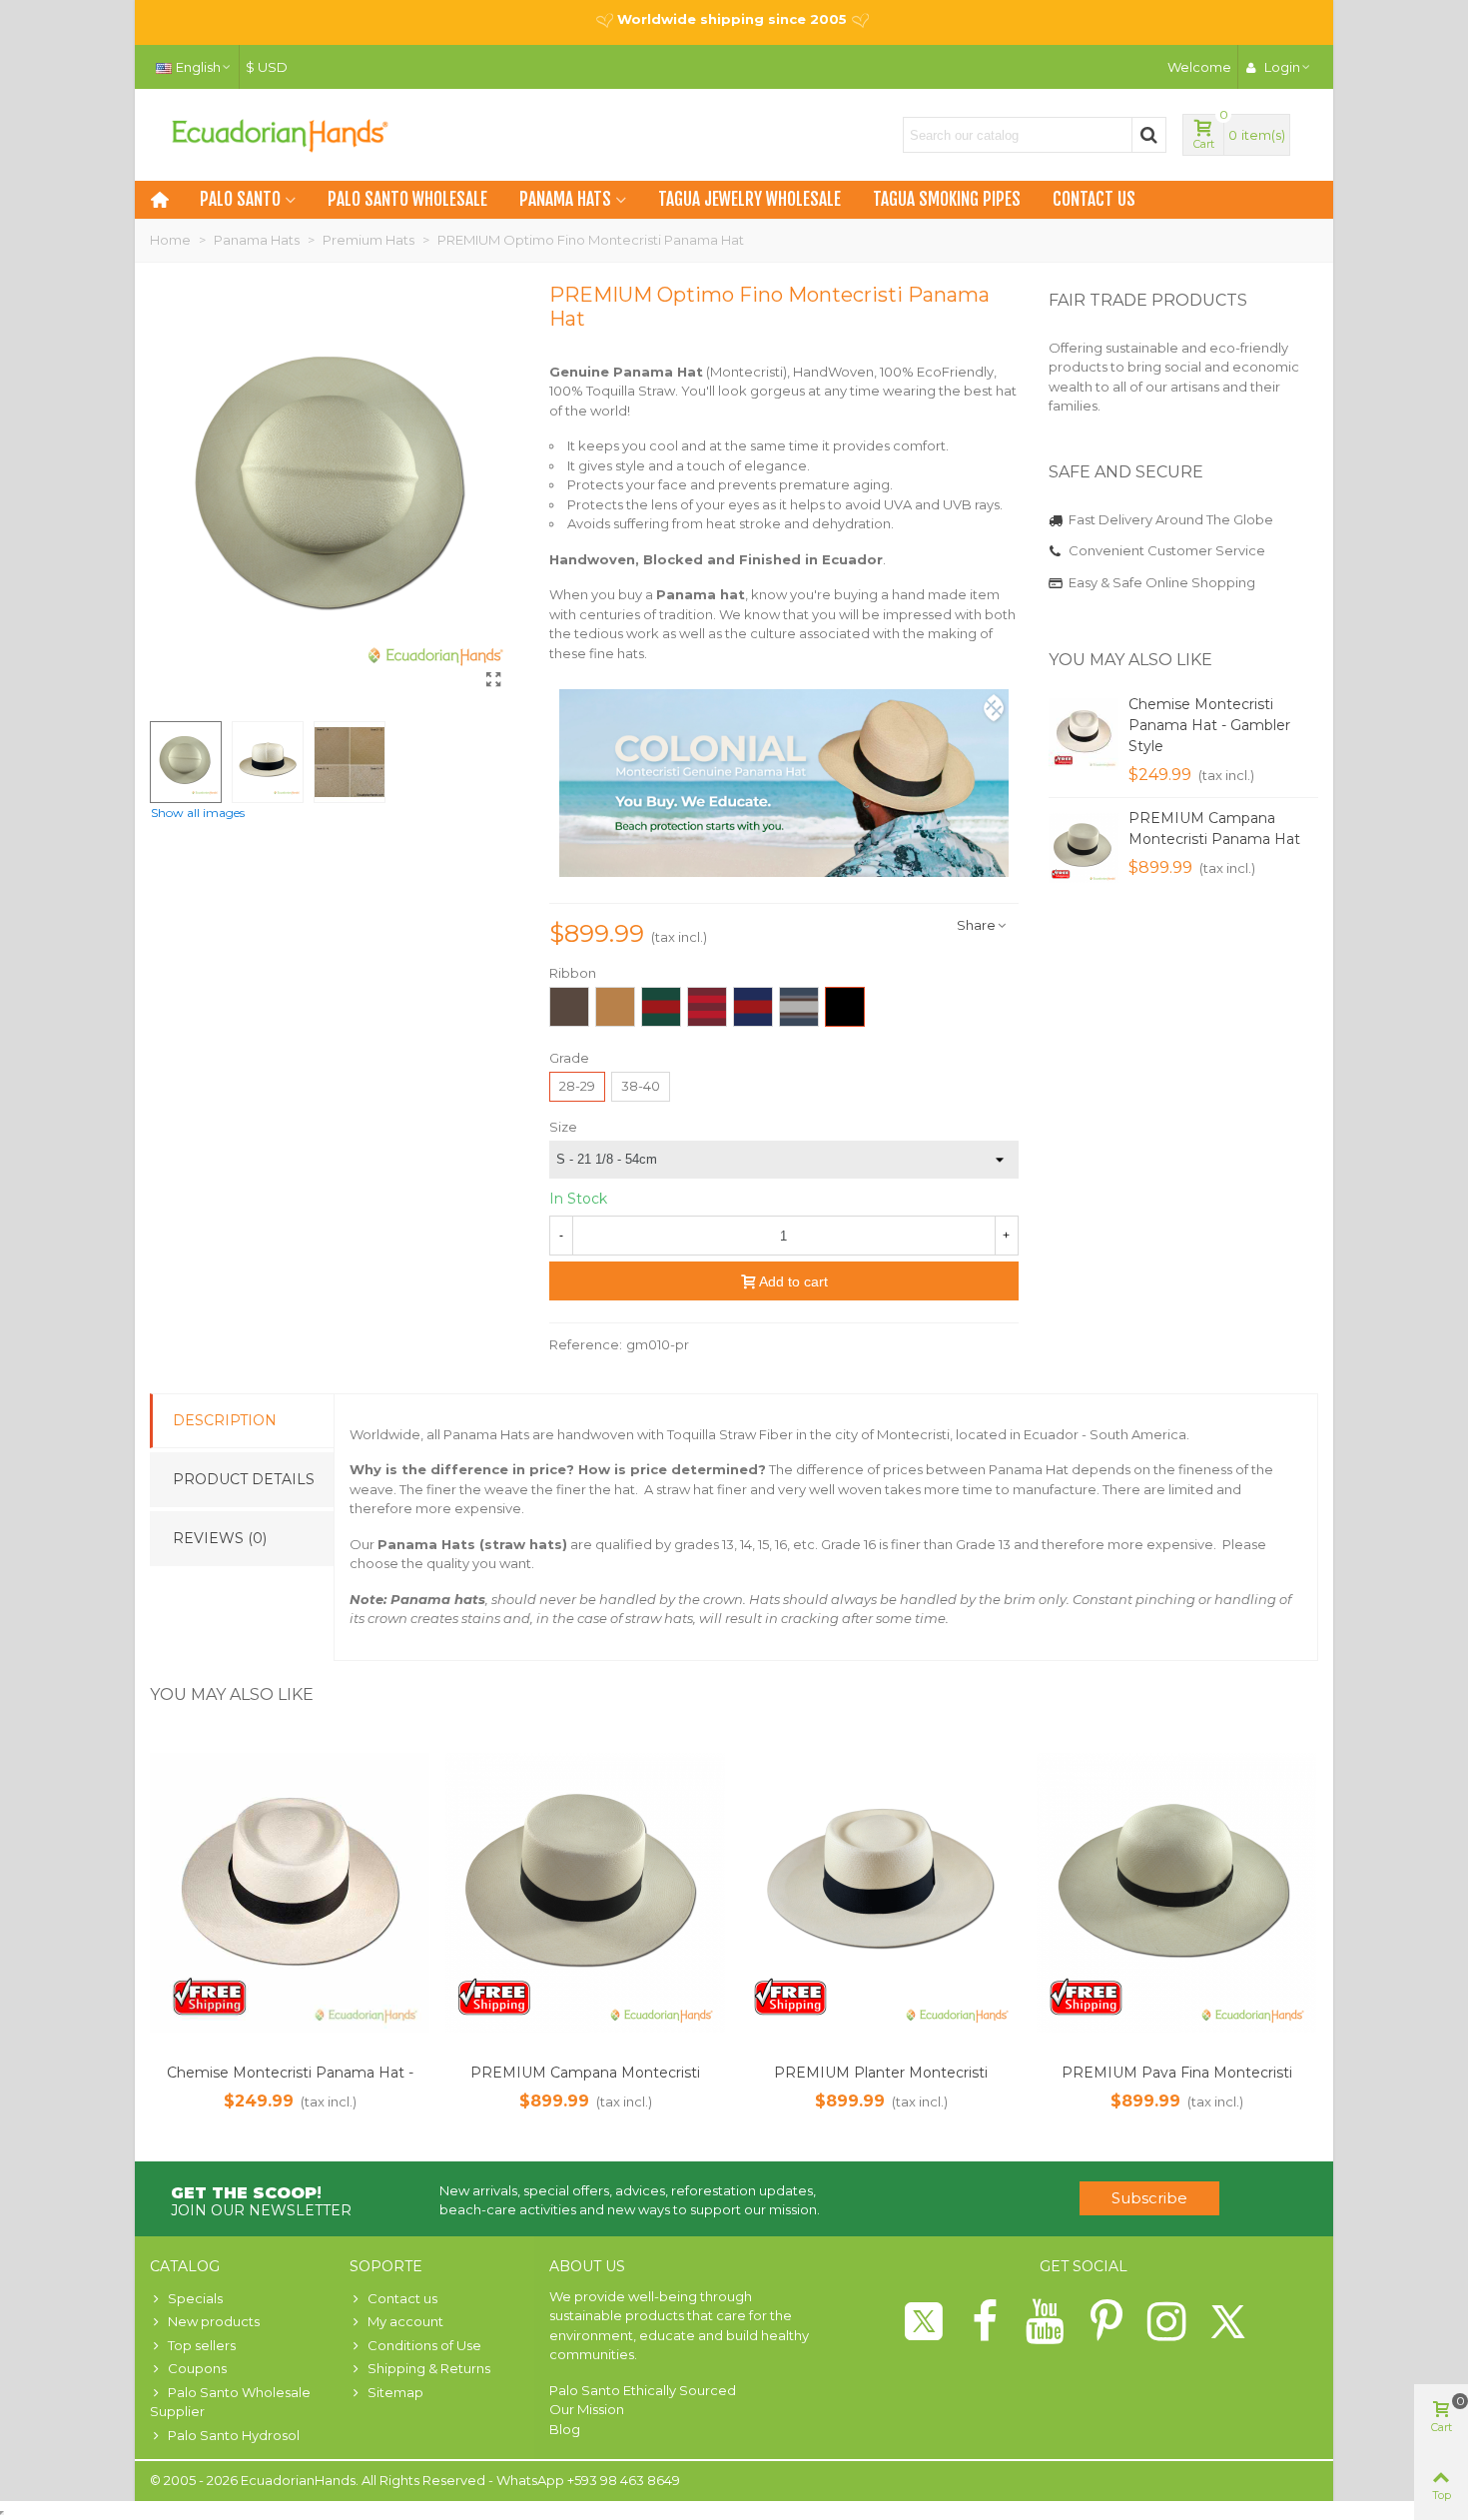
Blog (565, 2429)
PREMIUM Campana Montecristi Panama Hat (1214, 829)
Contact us (1094, 199)
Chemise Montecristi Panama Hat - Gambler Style (1209, 725)
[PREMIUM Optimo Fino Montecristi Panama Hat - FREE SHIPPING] (494, 680)
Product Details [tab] (244, 1479)
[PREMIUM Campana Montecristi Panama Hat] (1084, 848)
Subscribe (1149, 2198)
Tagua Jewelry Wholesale (749, 199)
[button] (1278, 660)
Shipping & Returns (429, 2368)
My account (405, 2321)
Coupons (197, 2368)
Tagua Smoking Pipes (947, 199)
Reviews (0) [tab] (220, 1538)
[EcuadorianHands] (280, 135)
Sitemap (395, 2392)
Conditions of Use (424, 2345)
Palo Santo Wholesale (407, 199)
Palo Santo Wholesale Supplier (230, 2402)
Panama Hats (565, 199)
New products (214, 2321)
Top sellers (202, 2345)
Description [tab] (225, 1420)
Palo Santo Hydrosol (234, 2435)
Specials (195, 2298)
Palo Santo (240, 199)
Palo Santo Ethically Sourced (643, 2390)
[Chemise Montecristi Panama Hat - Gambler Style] (1084, 734)
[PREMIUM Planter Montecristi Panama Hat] (881, 1893)
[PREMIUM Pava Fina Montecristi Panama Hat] (1176, 1893)
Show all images (198, 813)
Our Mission (587, 2409)
